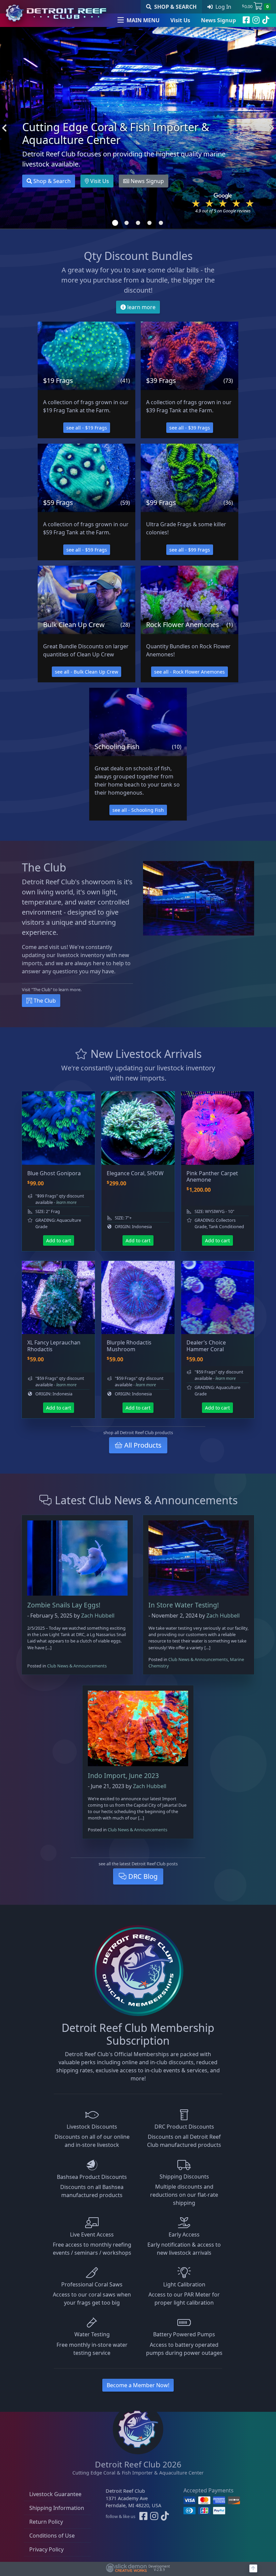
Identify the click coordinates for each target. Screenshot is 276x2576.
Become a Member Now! (138, 2385)
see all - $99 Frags (190, 550)
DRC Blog (142, 1876)
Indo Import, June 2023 (123, 1775)
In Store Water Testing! (184, 1605)
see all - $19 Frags (87, 428)
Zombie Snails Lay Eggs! (64, 1605)
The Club (44, 1001)
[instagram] (256, 20)
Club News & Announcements (77, 1666)
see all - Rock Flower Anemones (189, 672)
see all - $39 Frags (190, 428)
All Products (142, 1445)
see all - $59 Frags (87, 550)
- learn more (65, 1202)
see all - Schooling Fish (138, 810)
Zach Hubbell (98, 1616)
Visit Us (180, 20)
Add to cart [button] (59, 1240)
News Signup (218, 20)
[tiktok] (266, 20)
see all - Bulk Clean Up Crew (87, 672)
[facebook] (246, 20)
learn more (141, 307)
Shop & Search (51, 181)
